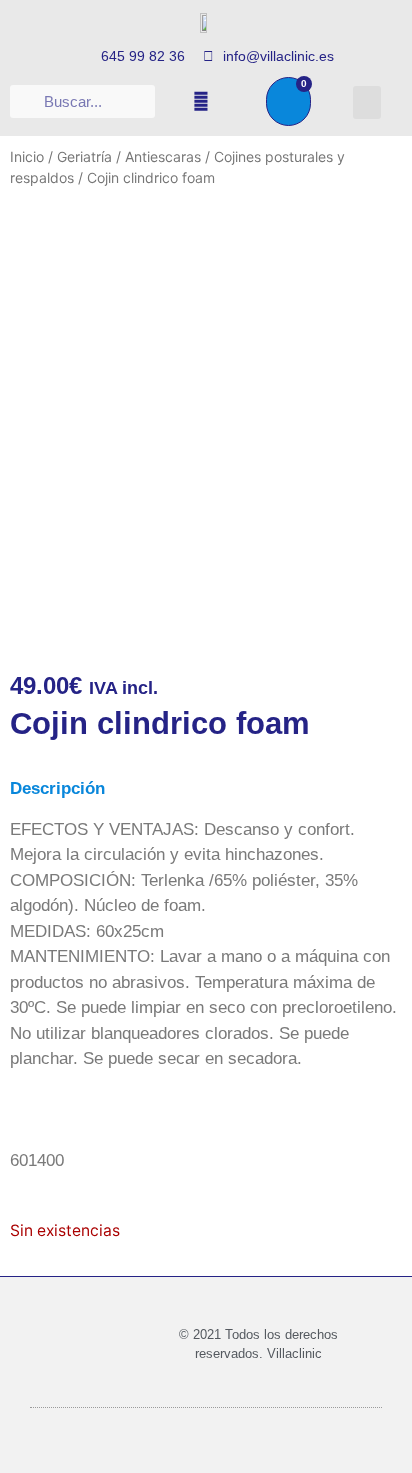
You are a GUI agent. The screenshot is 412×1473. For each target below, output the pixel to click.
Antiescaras (163, 156)
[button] (367, 102)
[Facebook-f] (201, 101)
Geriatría (84, 156)
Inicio (27, 156)
